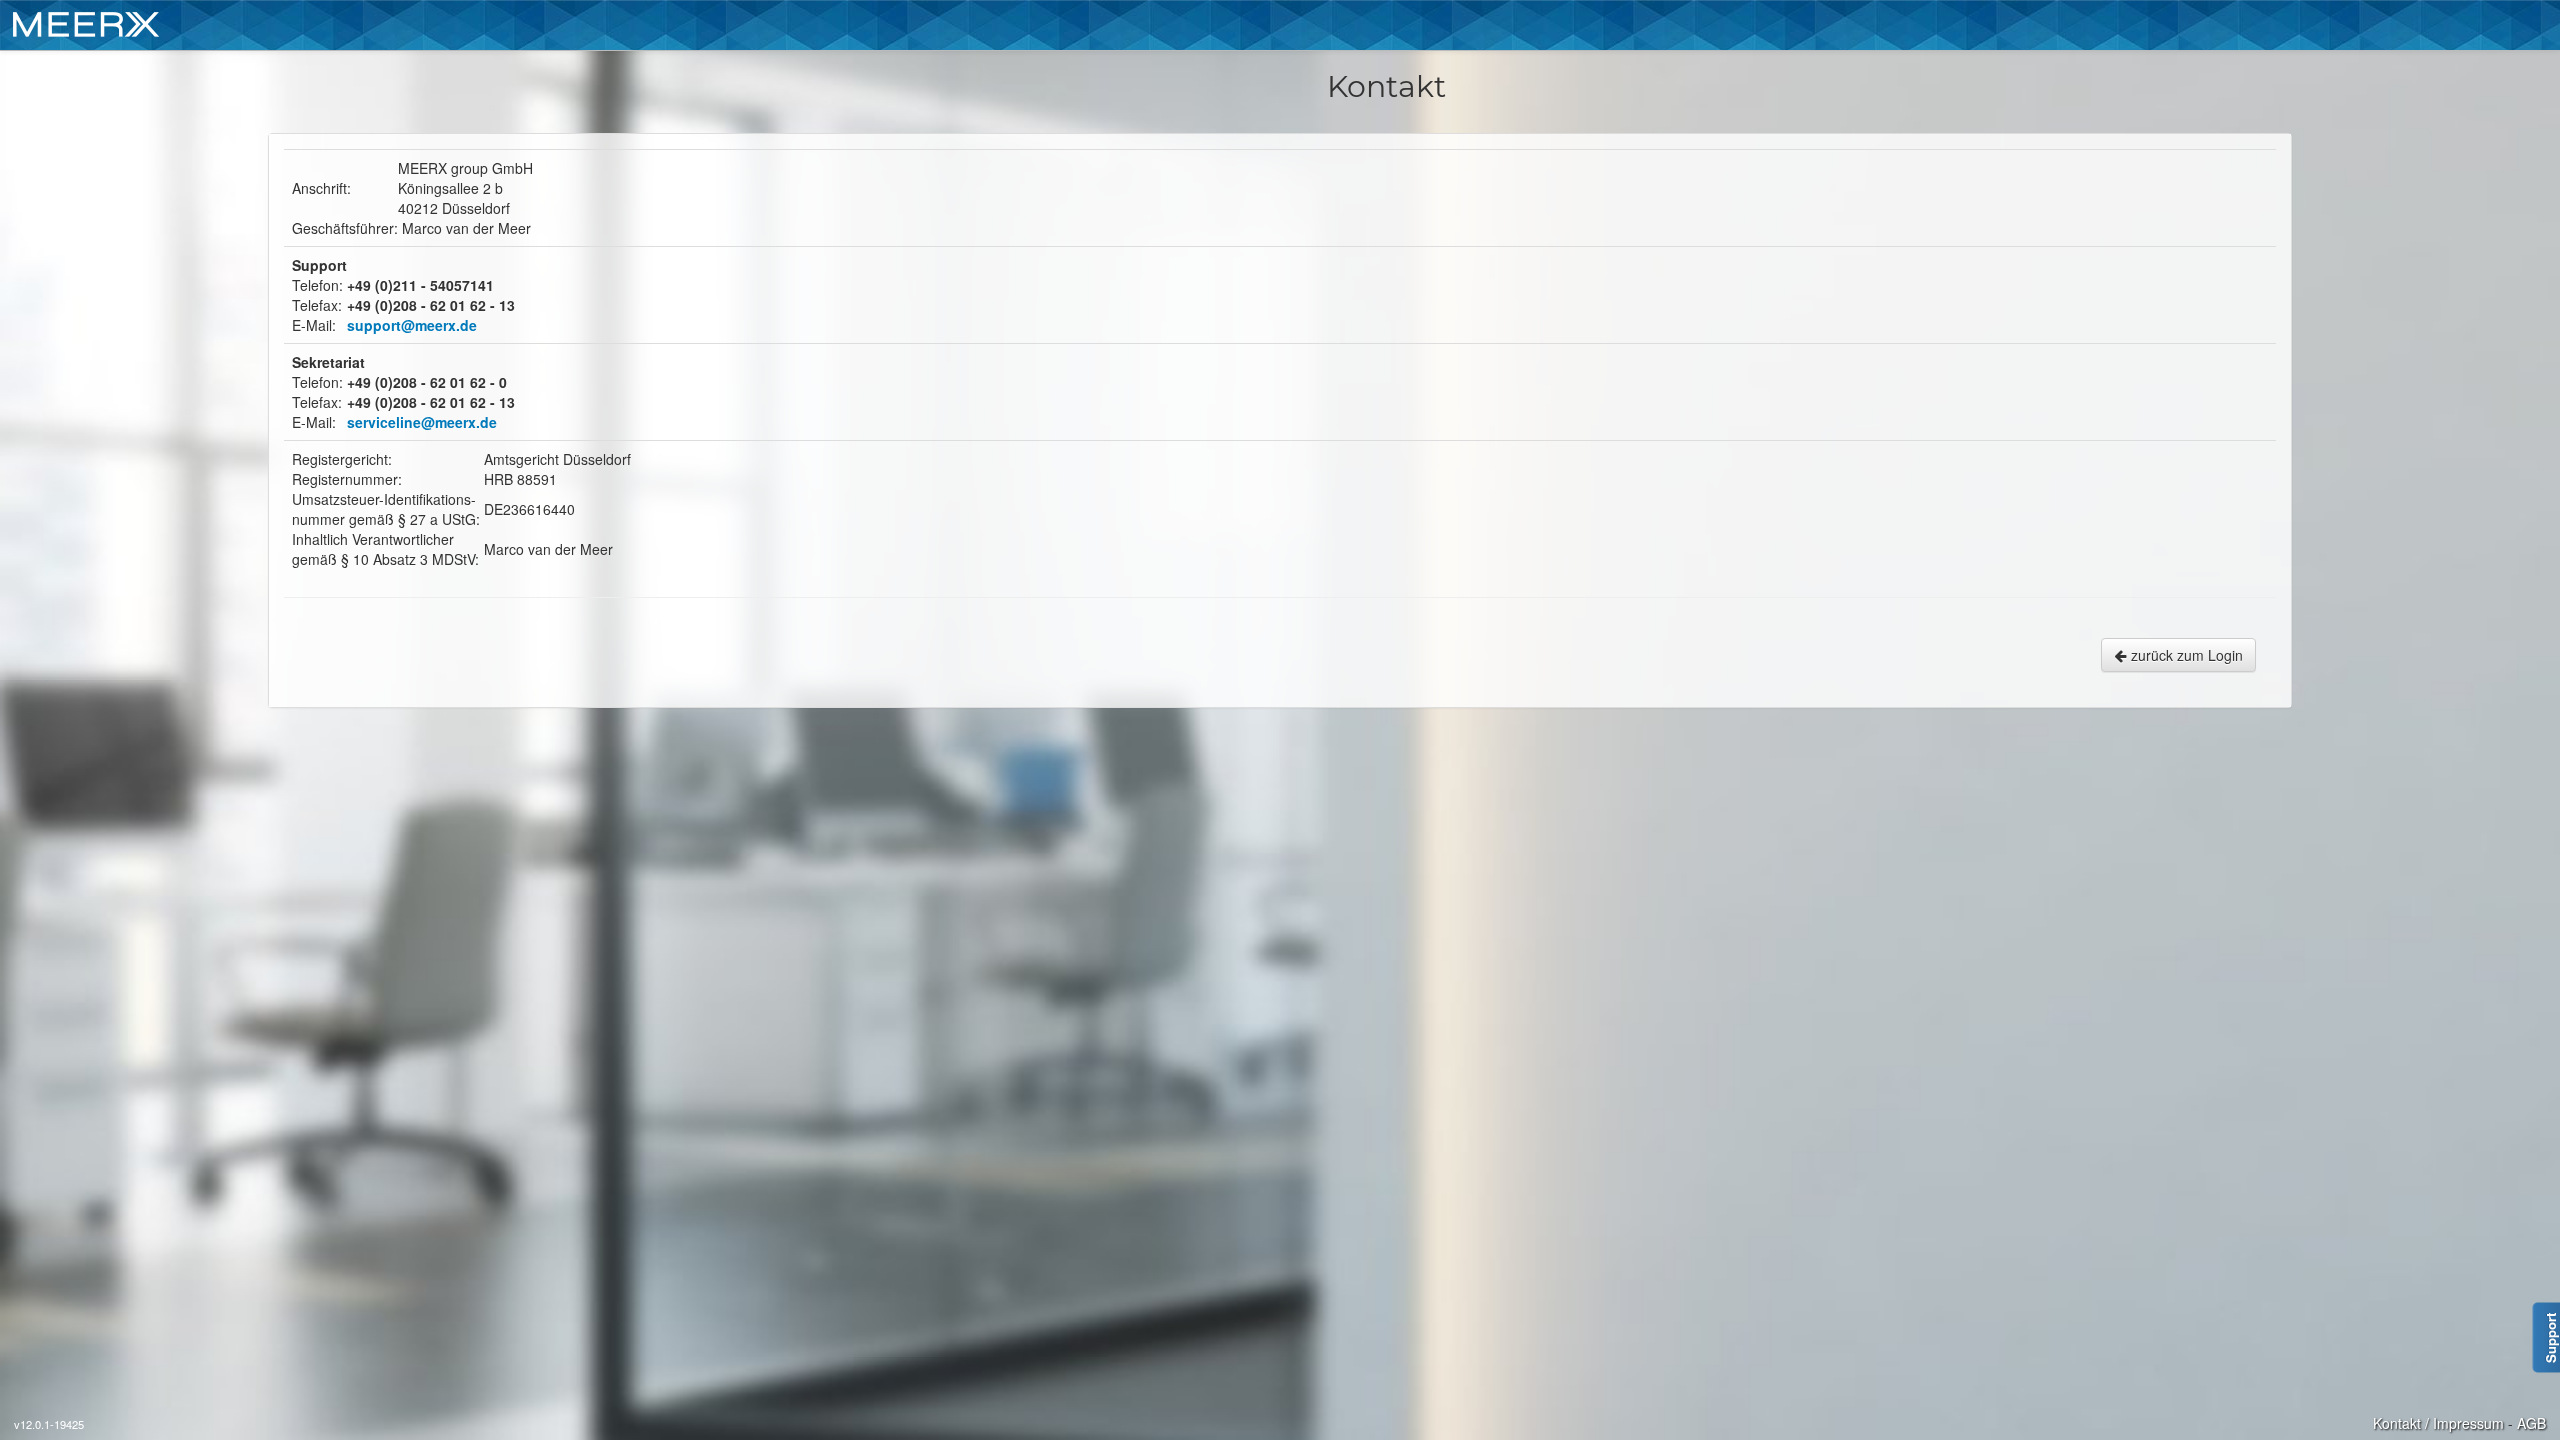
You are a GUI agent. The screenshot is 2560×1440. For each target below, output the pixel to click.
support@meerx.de (412, 325)
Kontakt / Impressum (2438, 1423)
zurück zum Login (2185, 655)
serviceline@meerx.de (422, 422)
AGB (2531, 1423)
